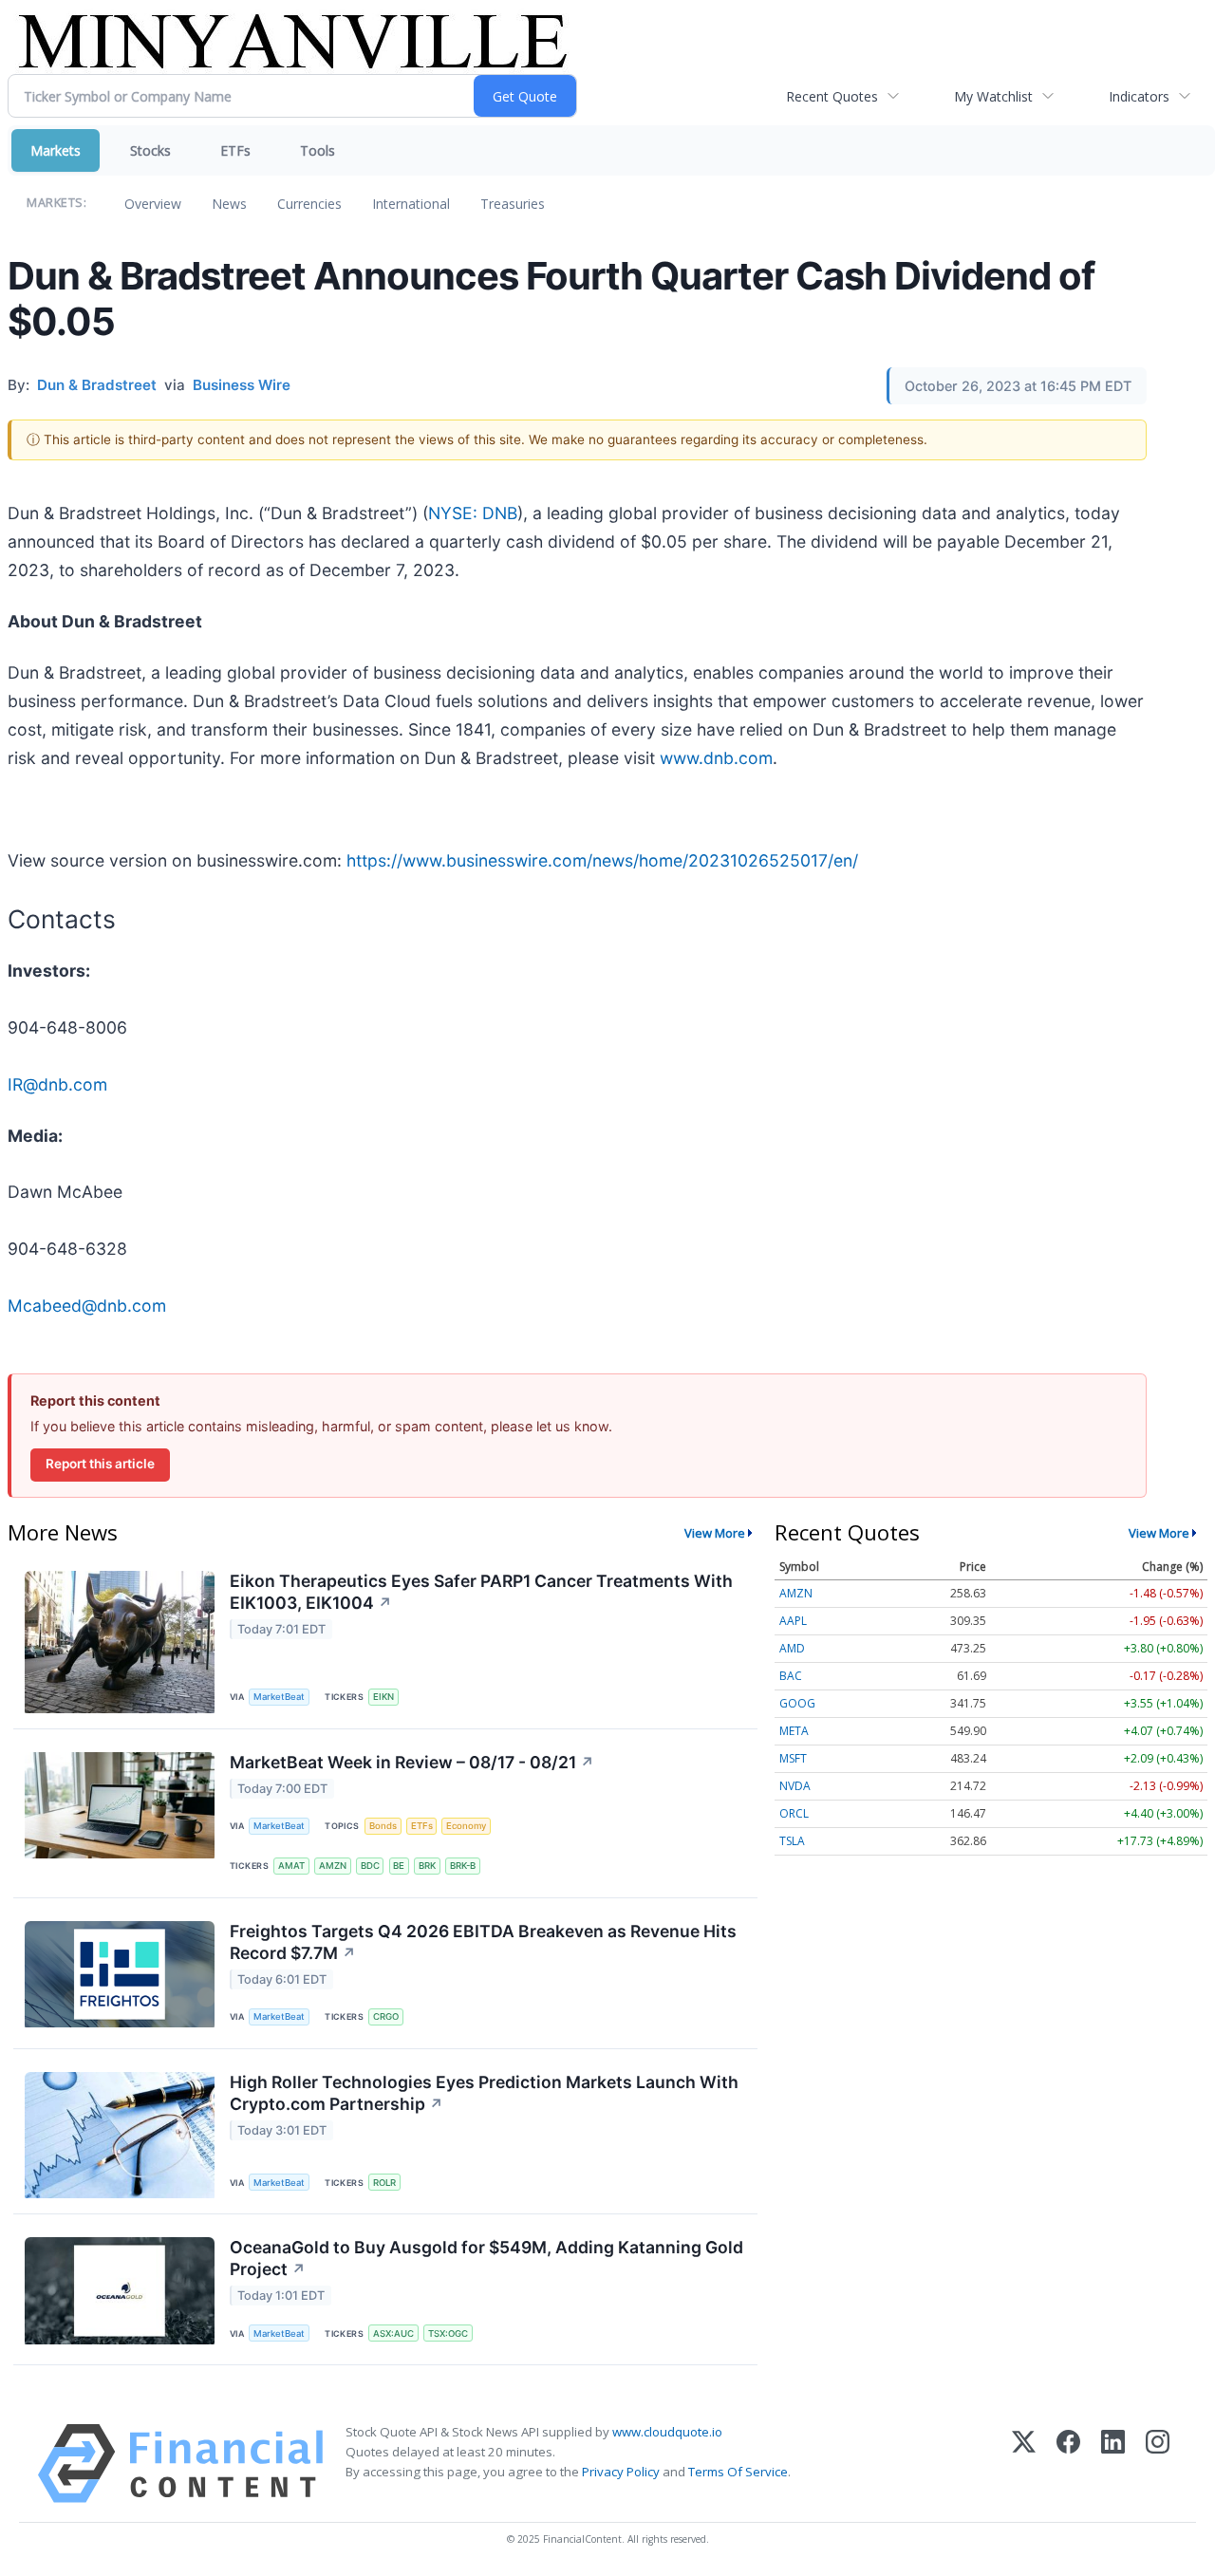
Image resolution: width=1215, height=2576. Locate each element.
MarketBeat (279, 1697)
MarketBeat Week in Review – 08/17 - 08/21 (412, 1762)
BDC (370, 1866)
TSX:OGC (448, 2333)
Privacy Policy (621, 2472)
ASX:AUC (393, 2333)
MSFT (793, 1758)
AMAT (291, 1866)
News (229, 204)
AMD (792, 1648)
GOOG (797, 1703)
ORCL (794, 1813)
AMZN (333, 1866)
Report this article (100, 1464)
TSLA (792, 1841)
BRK (427, 1866)
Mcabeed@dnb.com (87, 1306)
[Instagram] (1158, 2464)
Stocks (150, 150)
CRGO (386, 2016)
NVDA (795, 1786)
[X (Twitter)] (1024, 2464)
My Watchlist (993, 96)
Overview (153, 204)
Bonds (383, 1826)
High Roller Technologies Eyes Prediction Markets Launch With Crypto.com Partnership (484, 2093)
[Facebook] (1068, 2464)
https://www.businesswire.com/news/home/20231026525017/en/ (602, 860)
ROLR (384, 2183)
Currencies (309, 204)
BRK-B (463, 1866)
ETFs (235, 150)
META (794, 1731)
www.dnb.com (716, 758)
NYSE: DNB (473, 513)
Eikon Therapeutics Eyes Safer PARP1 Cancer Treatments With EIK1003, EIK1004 (481, 1592)
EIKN (383, 1697)
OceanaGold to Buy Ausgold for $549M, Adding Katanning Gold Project (486, 2258)
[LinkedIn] (1113, 2464)
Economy (466, 1826)
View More (715, 1533)
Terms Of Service (738, 2472)
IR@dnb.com (57, 1084)
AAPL (793, 1621)
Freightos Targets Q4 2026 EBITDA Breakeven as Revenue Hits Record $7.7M (483, 1942)
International (411, 204)
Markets (56, 150)
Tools (318, 150)
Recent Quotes (832, 96)
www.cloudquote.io (667, 2432)
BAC (791, 1676)
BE (399, 1866)
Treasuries (513, 204)
